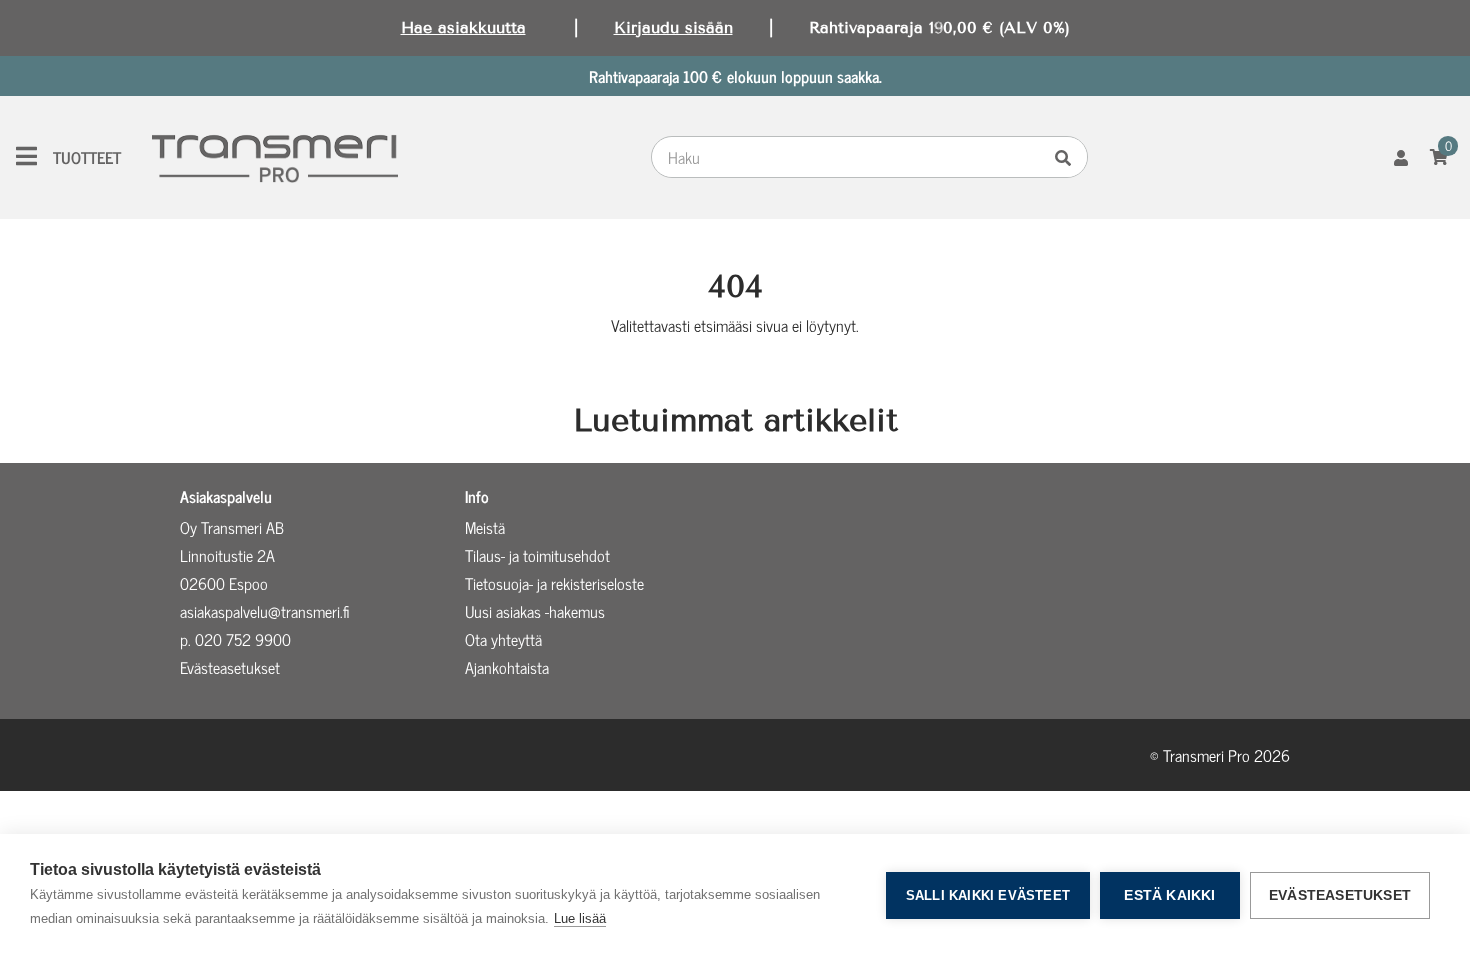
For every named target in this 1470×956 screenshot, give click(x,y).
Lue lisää (580, 918)
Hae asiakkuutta (463, 27)
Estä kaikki (1169, 895)
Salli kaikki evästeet (988, 895)
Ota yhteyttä (503, 639)
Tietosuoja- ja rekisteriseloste (554, 583)
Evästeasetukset (1340, 895)
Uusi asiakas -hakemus (535, 611)
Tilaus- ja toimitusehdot (537, 555)
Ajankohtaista (507, 667)
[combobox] (850, 157)
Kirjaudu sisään (673, 27)
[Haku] (1068, 157)
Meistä (485, 527)
